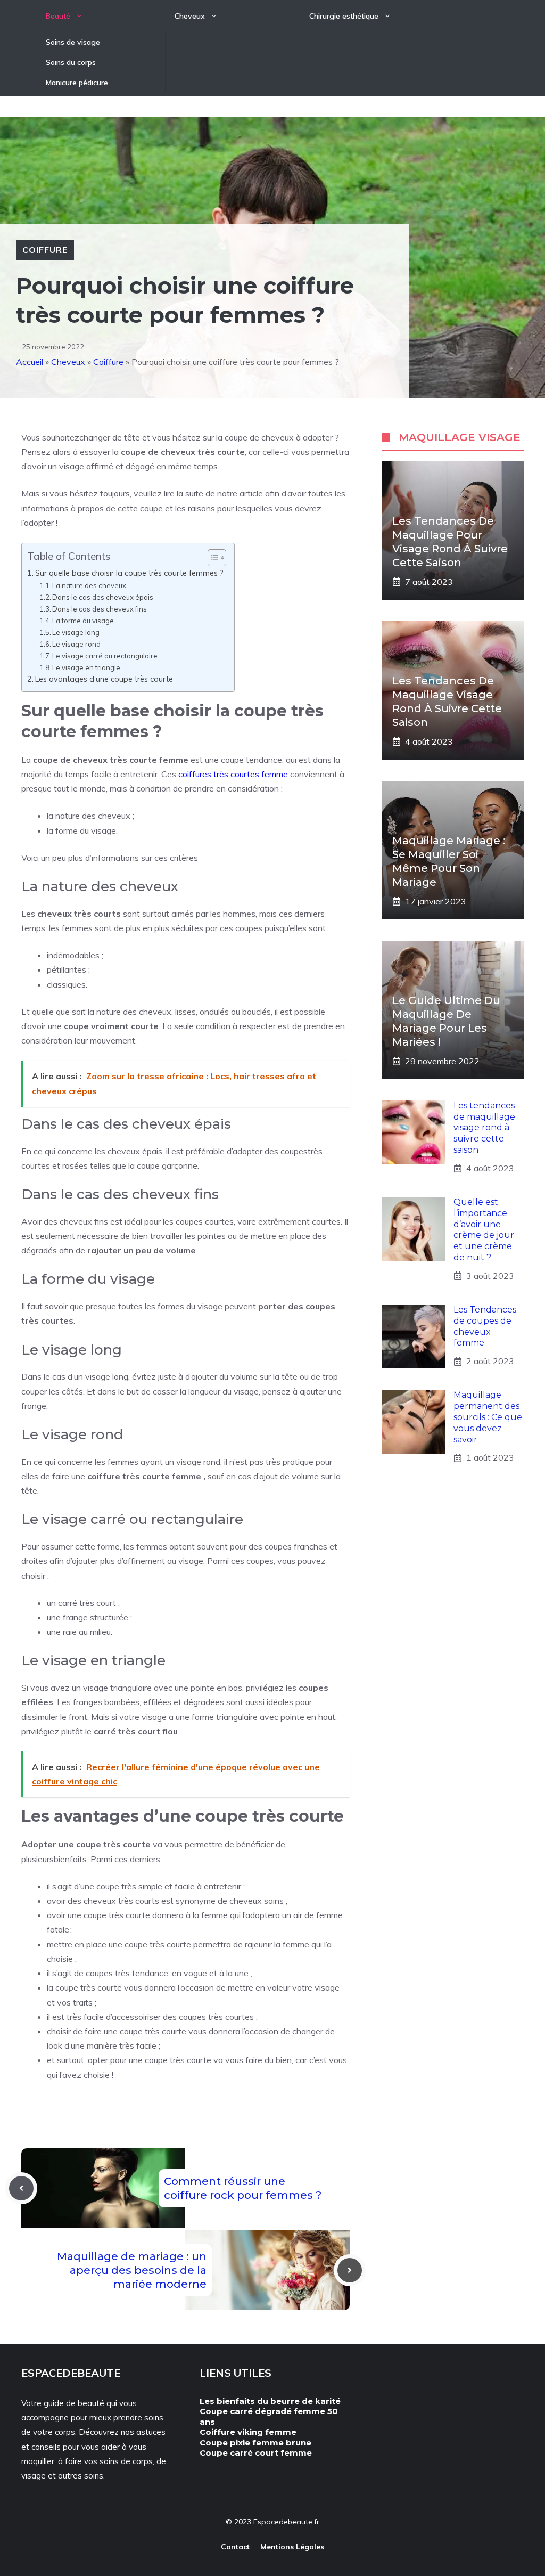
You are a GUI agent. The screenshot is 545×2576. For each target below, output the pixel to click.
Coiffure (45, 250)
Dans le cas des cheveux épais (103, 597)
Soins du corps (71, 62)
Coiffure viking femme (248, 2432)
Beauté (58, 16)
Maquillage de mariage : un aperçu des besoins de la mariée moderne (132, 2270)
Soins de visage (73, 42)
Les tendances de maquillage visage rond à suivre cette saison (484, 1128)
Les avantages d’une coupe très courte (104, 679)
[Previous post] (21, 2188)
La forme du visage (83, 621)
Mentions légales (292, 2547)
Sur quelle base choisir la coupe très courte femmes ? (129, 573)
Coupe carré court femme (256, 2453)
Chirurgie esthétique (344, 16)
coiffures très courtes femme (233, 774)
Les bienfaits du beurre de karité (270, 2401)
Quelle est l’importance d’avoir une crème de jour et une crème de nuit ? (484, 1230)
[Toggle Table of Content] (212, 558)
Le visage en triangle (86, 667)
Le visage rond (76, 644)
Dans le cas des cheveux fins (100, 609)
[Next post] (350, 2270)
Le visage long (76, 632)
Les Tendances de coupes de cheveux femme (485, 1326)
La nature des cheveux (89, 585)
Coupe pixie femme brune (255, 2443)
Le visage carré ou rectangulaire (105, 656)
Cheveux (190, 16)
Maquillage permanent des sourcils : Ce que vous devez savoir (488, 1417)
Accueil (30, 362)
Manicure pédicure (77, 83)
